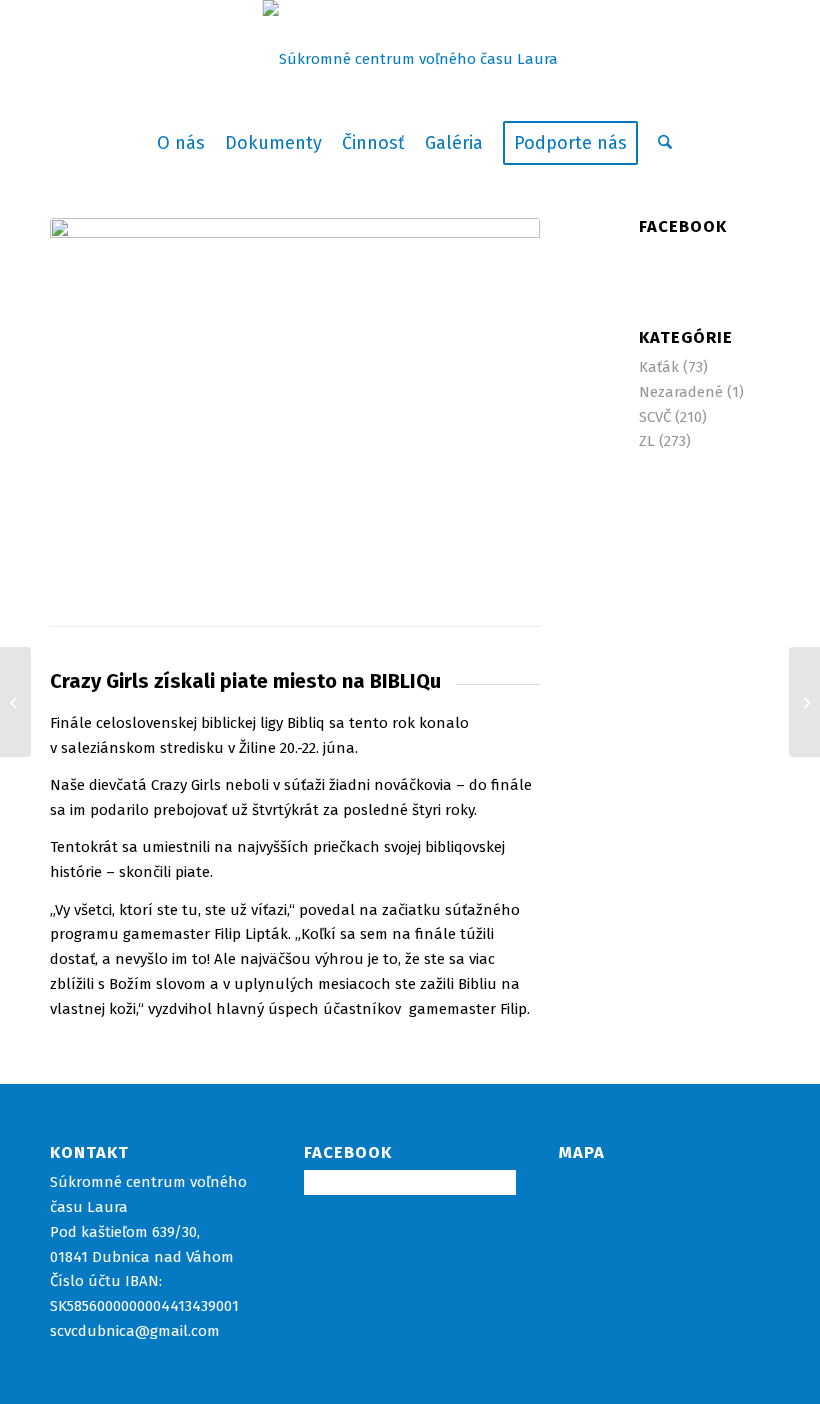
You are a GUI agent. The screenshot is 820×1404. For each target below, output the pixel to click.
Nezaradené (681, 392)
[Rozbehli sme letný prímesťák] (804, 702)
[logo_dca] (410, 59)
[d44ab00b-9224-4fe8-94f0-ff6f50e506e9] (295, 401)
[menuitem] (181, 143)
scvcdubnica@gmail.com (135, 1331)
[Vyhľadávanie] (660, 143)
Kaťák (659, 367)
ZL (647, 441)
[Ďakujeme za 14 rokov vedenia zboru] (15, 702)
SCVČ (655, 417)
